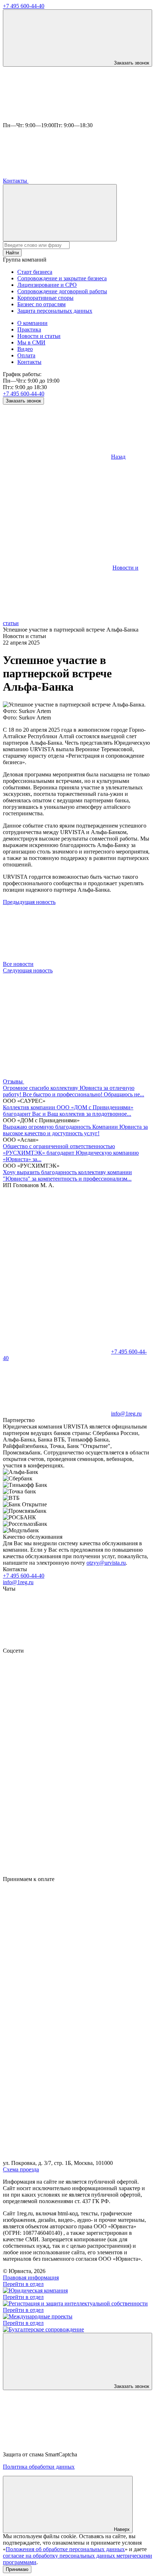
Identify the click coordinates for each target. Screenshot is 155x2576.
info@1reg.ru (18, 1582)
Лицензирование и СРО (47, 285)
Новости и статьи (39, 336)
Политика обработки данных (39, 2467)
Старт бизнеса (35, 272)
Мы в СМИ (31, 342)
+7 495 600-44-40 (24, 6)
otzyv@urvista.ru (106, 1563)
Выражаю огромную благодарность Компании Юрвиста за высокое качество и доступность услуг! (75, 1130)
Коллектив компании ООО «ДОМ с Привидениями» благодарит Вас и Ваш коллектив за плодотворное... (68, 1111)
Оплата (26, 355)
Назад (118, 457)
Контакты (16, 181)
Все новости (18, 964)
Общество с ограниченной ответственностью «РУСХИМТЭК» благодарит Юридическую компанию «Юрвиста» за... (71, 1153)
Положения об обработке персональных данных (65, 2549)
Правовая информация (31, 2278)
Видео (25, 349)
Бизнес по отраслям (41, 304)
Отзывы (14, 1081)
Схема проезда (21, 2169)
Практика (29, 329)
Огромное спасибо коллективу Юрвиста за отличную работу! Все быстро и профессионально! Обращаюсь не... (74, 1091)
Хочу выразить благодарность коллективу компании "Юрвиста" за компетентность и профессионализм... (67, 1175)
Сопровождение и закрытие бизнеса (62, 278)
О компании (32, 323)
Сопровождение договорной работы (62, 291)
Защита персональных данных (55, 311)
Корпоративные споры (45, 298)
